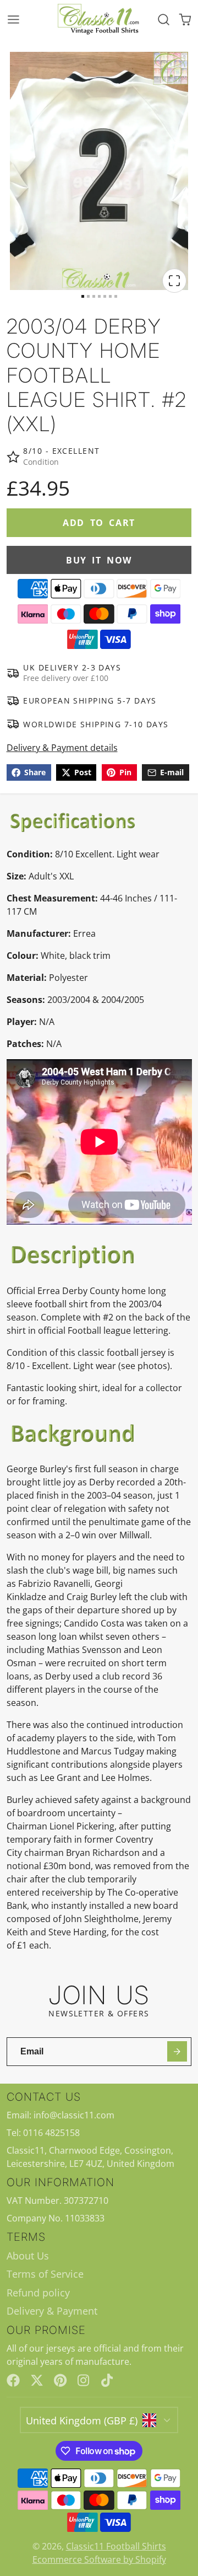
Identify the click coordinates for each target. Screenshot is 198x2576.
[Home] (99, 20)
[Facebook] (13, 2380)
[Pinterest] (61, 2380)
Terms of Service (45, 2274)
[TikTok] (108, 2380)
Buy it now (99, 560)
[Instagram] (84, 2380)
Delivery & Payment (52, 2311)
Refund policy (38, 2293)
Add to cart (99, 523)
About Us (28, 2256)
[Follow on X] (37, 2380)
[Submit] (177, 2051)
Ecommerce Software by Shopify (99, 2559)
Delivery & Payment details (62, 748)
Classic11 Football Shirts (116, 2546)
